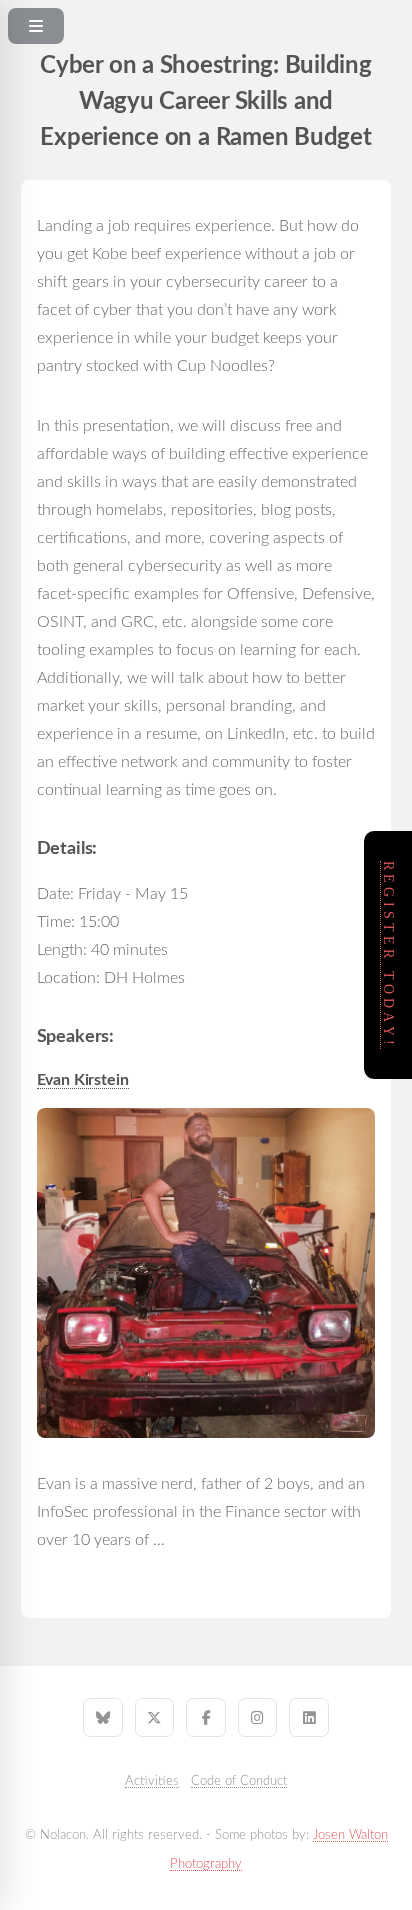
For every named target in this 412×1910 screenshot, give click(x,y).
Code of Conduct (239, 1781)
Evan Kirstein (83, 1080)
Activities (152, 1781)
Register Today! (388, 955)
